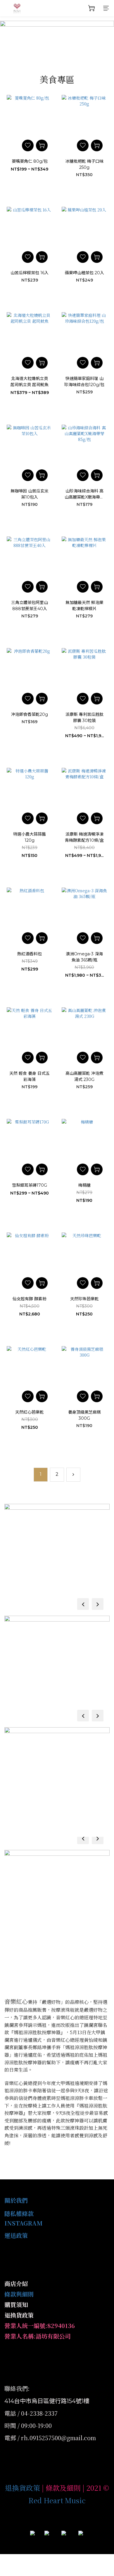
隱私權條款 (19, 2213)
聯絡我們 (16, 2388)
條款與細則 (19, 2294)
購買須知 (16, 2305)
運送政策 (16, 2235)
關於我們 (16, 2200)
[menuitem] (41, 1475)
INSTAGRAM (24, 2223)
